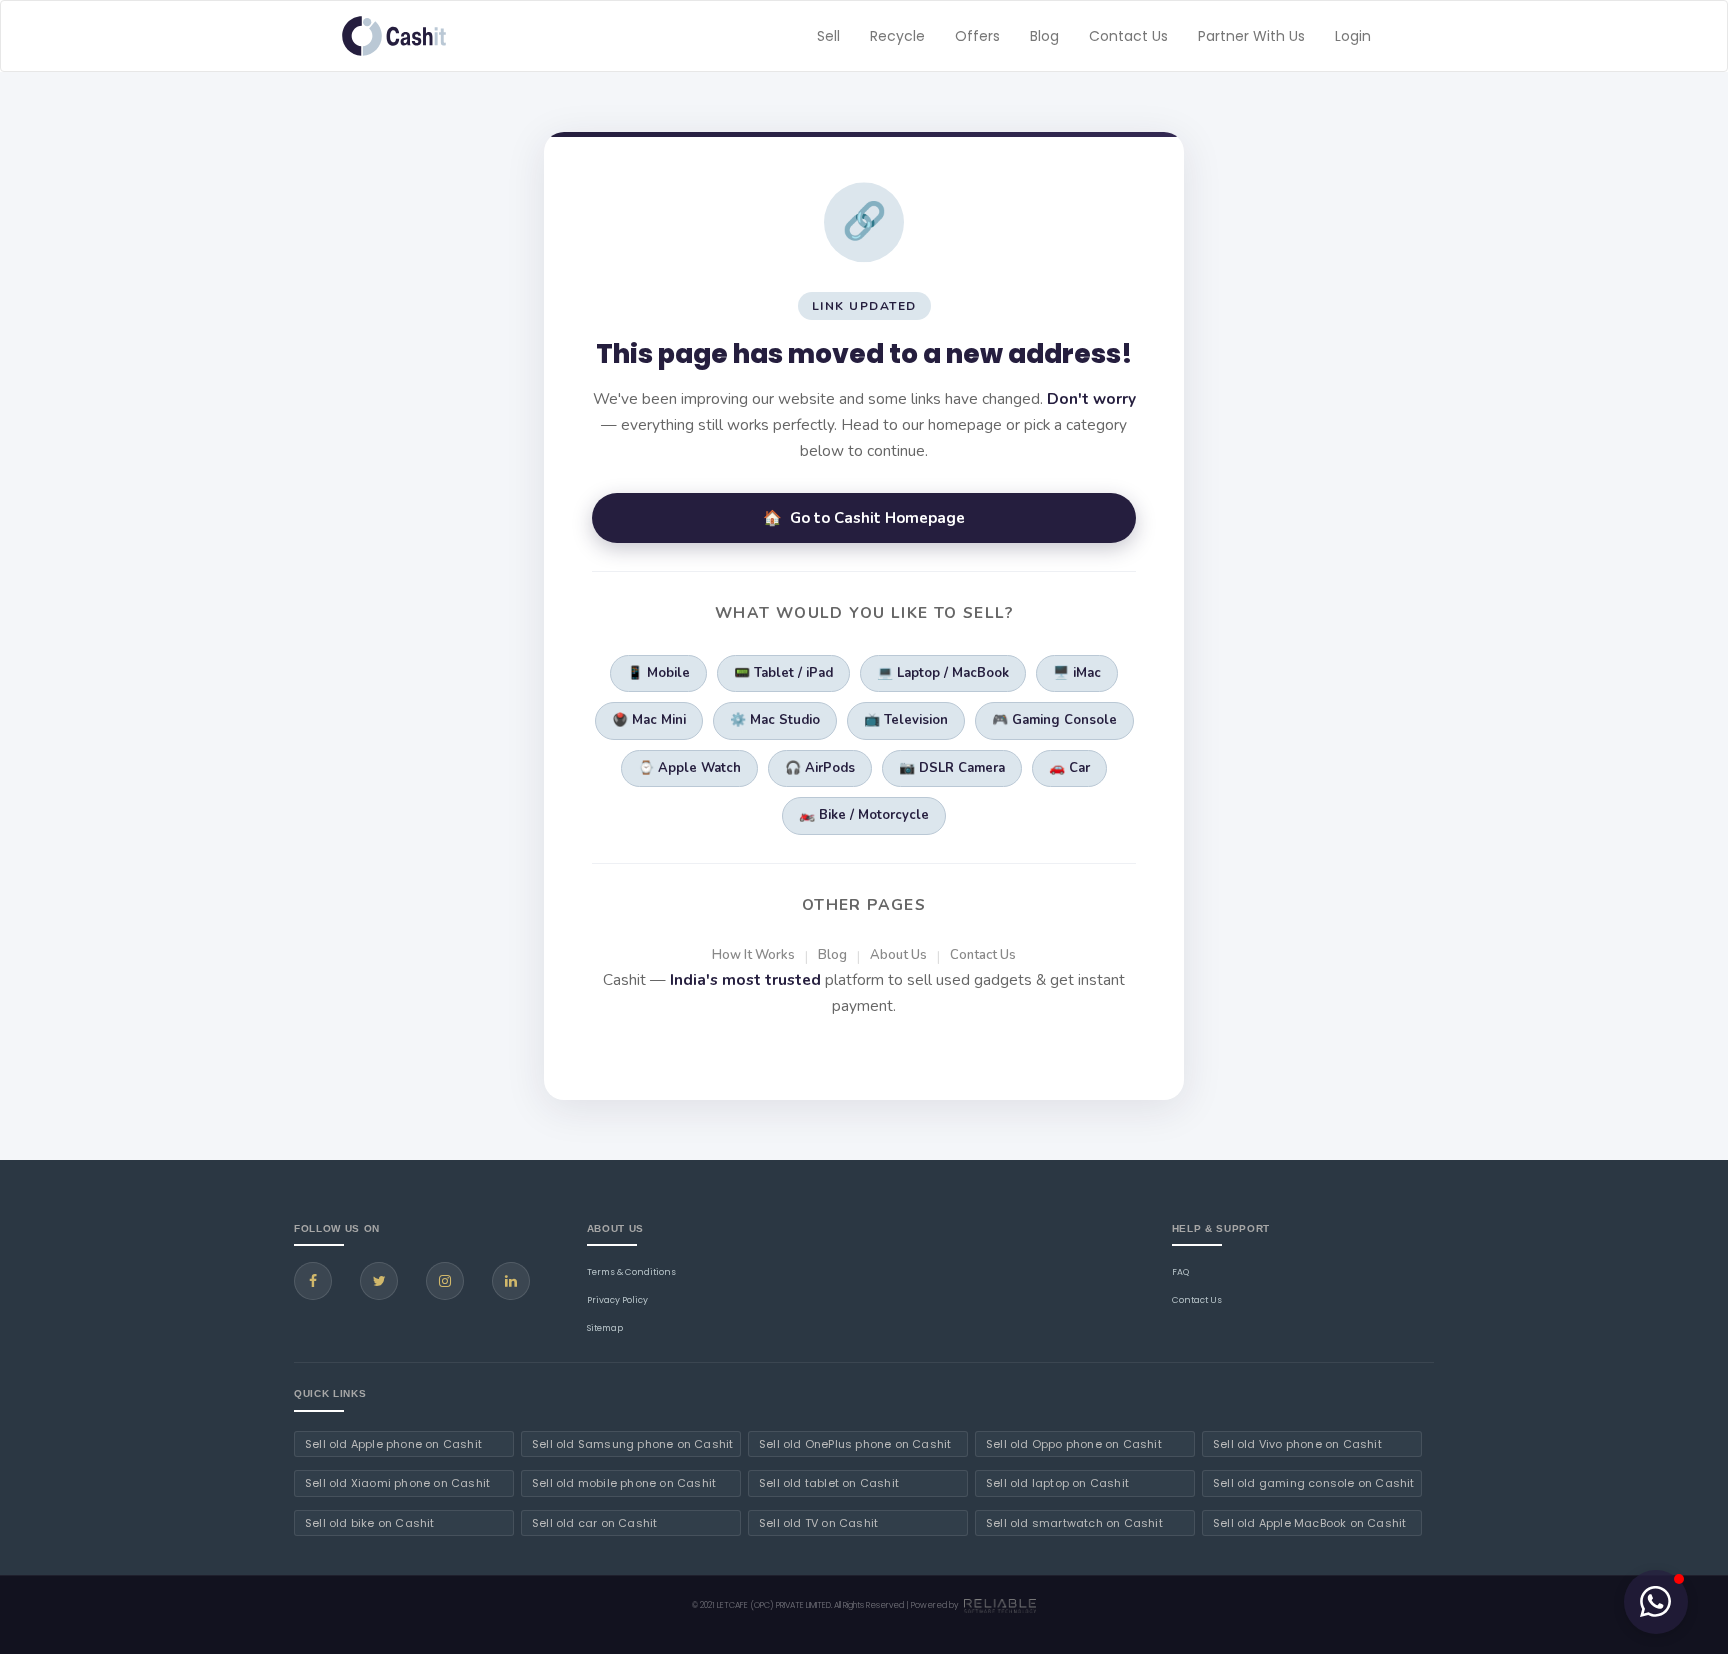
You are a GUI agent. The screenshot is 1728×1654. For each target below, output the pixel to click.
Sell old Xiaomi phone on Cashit (397, 1483)
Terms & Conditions (631, 1272)
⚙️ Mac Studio (775, 720)
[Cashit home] (394, 36)
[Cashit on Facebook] (313, 1281)
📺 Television (906, 720)
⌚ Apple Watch (689, 768)
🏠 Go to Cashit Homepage (864, 518)
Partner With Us (1251, 36)
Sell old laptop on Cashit (1057, 1483)
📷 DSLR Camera (952, 768)
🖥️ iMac (1077, 673)
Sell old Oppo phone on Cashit (1074, 1444)
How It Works (753, 955)
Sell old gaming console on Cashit (1314, 1483)
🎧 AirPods (820, 768)
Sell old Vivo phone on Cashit (1297, 1444)
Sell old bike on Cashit (370, 1523)
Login (1353, 36)
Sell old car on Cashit (594, 1523)
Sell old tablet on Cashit (829, 1483)
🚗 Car (1069, 768)
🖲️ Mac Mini (649, 720)
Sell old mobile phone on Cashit (624, 1483)
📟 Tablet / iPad (783, 673)
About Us (898, 955)
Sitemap (605, 1328)
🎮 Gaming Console (1054, 720)
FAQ (1180, 1272)
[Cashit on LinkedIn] (511, 1281)
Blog (1044, 36)
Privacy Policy (617, 1300)
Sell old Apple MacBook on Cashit (1309, 1523)
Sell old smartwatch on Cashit (1074, 1523)
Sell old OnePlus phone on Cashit (855, 1444)
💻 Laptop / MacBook (943, 673)
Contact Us (1128, 36)
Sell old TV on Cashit (818, 1523)
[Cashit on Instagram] (445, 1281)
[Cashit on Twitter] (379, 1281)
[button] (1656, 1602)
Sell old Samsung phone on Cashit (632, 1444)
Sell (828, 36)
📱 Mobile (658, 673)
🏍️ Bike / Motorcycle (864, 815)
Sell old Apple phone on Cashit (393, 1444)
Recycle (897, 36)
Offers (977, 36)
